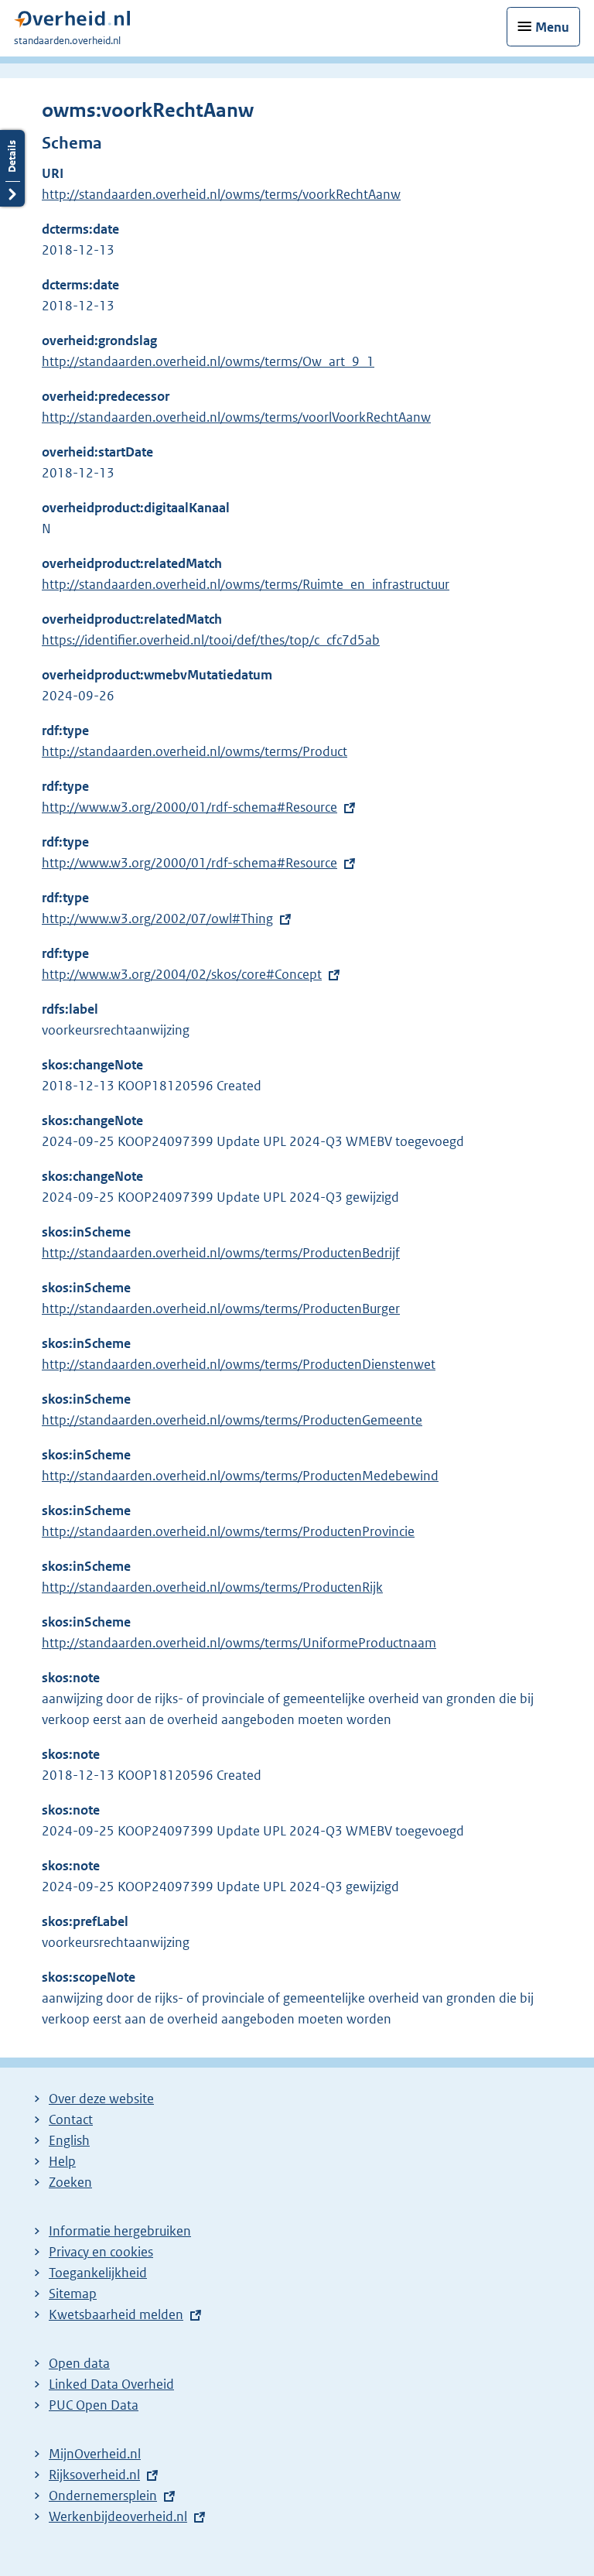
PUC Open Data (94, 2405)
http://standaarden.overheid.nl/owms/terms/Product (195, 751)
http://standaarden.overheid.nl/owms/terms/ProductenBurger (221, 1309)
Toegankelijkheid (98, 2273)
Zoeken (70, 2182)
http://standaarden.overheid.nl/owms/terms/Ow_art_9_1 (208, 361)
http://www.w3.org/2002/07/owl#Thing (157, 919)
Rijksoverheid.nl (94, 2475)
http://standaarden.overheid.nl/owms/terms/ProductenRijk (212, 1587)
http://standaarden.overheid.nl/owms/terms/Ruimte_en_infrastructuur (246, 584)
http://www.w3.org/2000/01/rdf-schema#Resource (189, 807)
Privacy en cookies (101, 2252)
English (69, 2140)
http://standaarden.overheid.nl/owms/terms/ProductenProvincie (228, 1531)
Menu (552, 27)
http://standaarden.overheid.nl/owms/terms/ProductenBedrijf (221, 1253)
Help (62, 2161)
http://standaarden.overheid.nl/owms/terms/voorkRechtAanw (221, 194)
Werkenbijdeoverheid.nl (118, 2516)
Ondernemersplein (103, 2496)
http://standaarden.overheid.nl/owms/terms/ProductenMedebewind (240, 1476)
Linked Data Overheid (111, 2384)
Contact (71, 2119)
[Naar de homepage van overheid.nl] (72, 23)
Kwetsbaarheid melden (116, 2314)
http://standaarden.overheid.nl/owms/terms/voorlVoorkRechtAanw (236, 417)
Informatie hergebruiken (120, 2231)
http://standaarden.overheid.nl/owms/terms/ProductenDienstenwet (239, 1364)
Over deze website (101, 2099)
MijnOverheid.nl (95, 2454)
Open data (79, 2363)
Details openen (12, 168)
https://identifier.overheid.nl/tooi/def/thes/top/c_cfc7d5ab (211, 640)
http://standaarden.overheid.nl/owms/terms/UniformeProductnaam (239, 1643)
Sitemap (73, 2294)
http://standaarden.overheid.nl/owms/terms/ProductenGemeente (232, 1420)
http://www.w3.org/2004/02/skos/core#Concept (182, 974)
